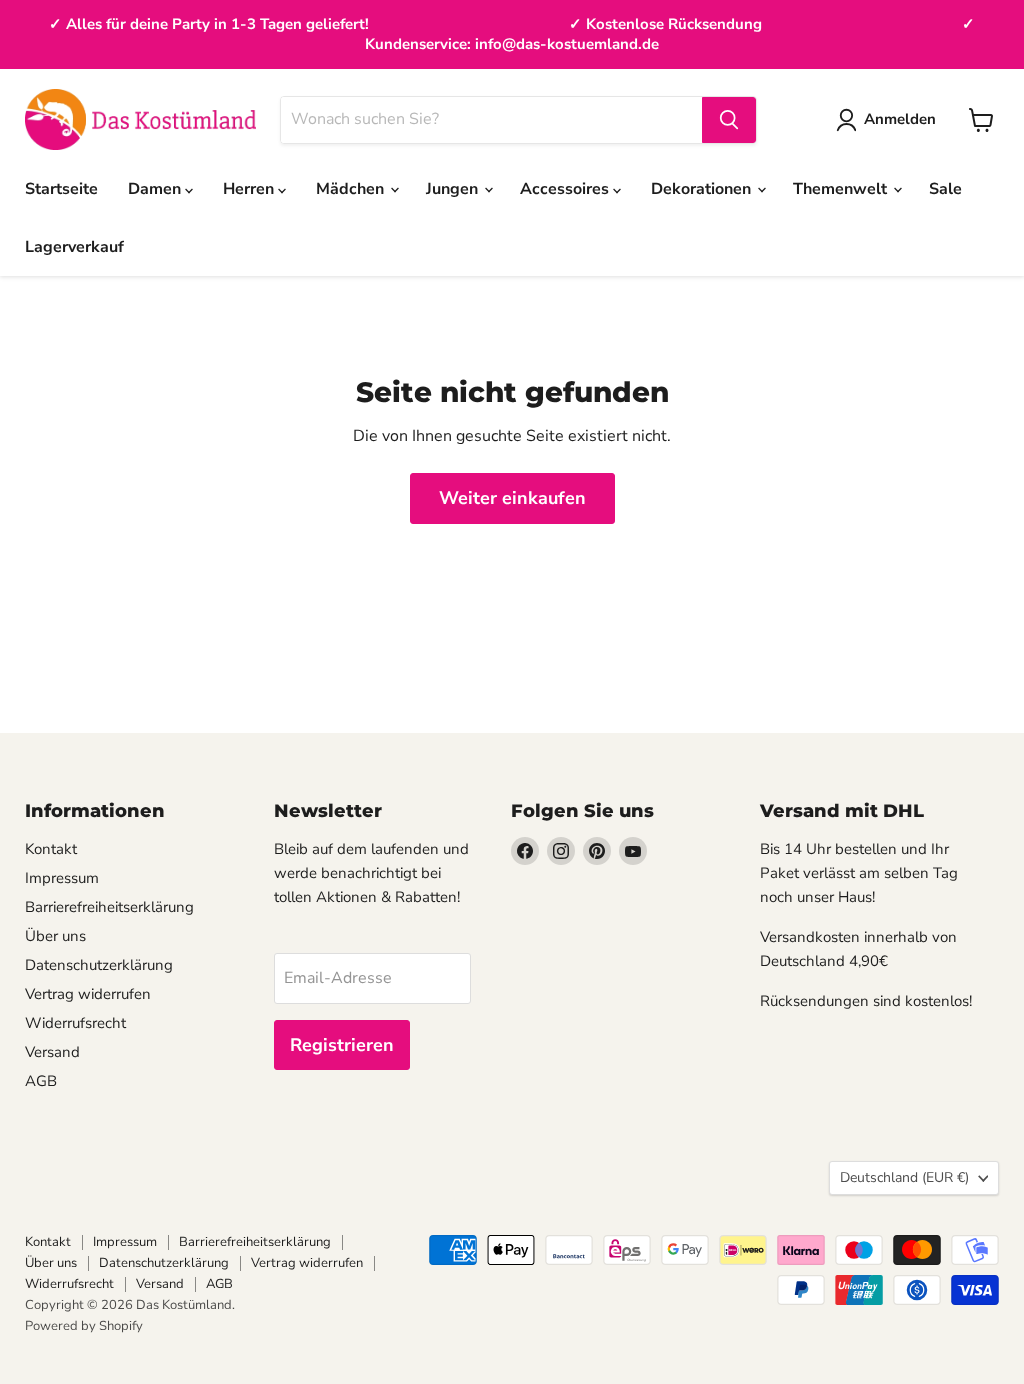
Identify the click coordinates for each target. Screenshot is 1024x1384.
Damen (156, 189)
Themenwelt (842, 189)
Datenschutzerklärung (99, 965)
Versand (52, 1052)
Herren (250, 189)
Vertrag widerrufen (88, 994)
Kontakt (51, 849)
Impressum (62, 878)
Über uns (55, 936)
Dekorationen (703, 189)
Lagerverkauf (74, 247)
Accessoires (566, 189)
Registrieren (342, 1045)
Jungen (454, 189)
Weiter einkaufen (512, 498)
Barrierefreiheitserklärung (109, 907)
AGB (41, 1081)
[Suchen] (729, 120)
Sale (945, 189)
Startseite (61, 189)
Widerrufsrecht (75, 1023)
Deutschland (904, 1177)
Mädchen (352, 189)
